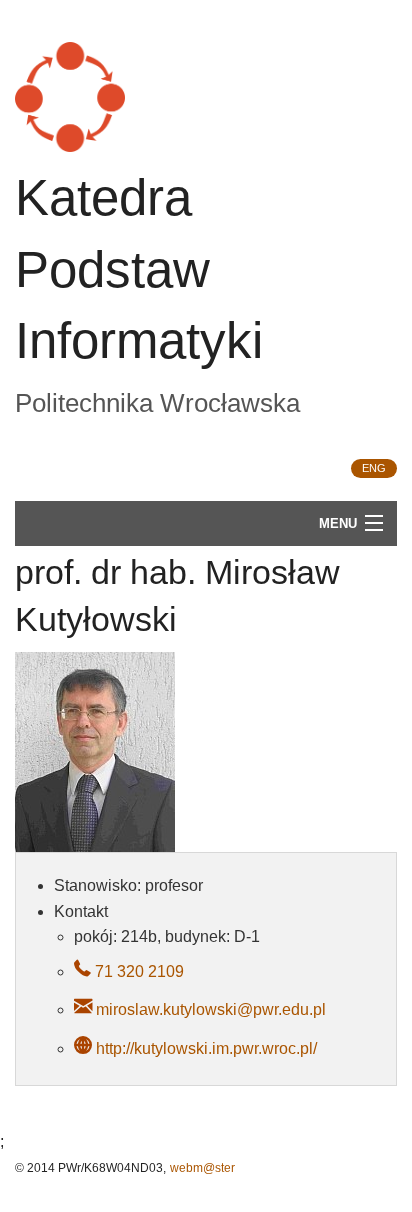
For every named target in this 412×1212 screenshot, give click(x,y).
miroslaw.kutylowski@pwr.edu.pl (211, 1009)
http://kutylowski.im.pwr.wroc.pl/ (206, 1048)
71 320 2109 (137, 971)
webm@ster (202, 1168)
